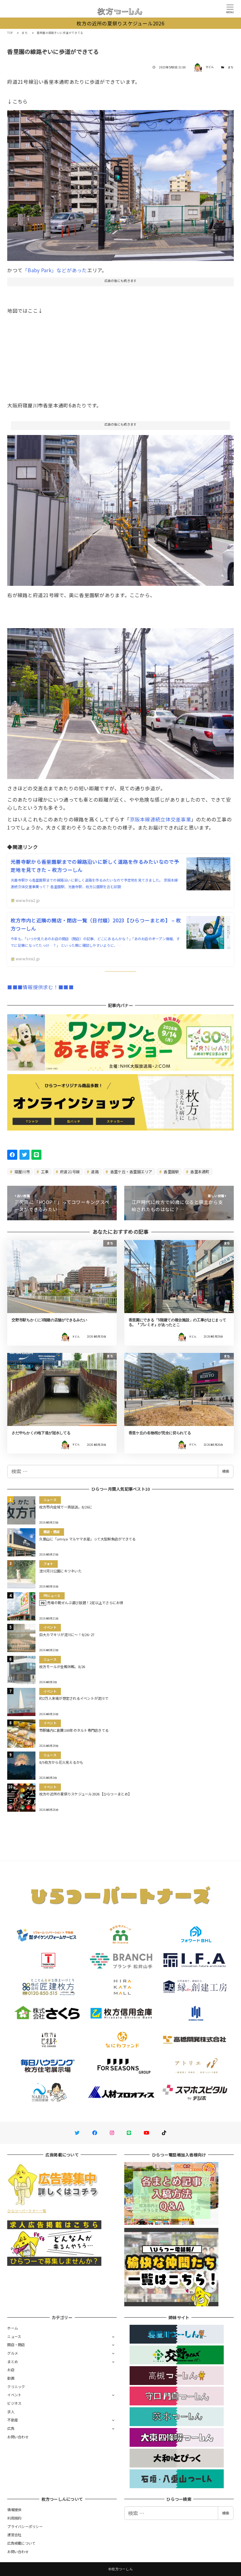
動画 (11, 2378)
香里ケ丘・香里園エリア (131, 1171)
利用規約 (14, 2518)
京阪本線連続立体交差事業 (161, 819)
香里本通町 (199, 1171)
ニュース (14, 2336)
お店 (11, 2370)
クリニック (16, 2387)
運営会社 (14, 2535)
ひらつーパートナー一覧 (27, 2211)
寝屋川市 (22, 1171)
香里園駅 (171, 1171)
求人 (11, 2412)
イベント (14, 2395)
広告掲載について (21, 2543)
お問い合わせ (18, 2437)
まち (231, 67)
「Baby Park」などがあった (55, 270)
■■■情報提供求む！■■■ (40, 987)
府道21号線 (70, 1171)
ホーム (13, 2328)
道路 (94, 1171)
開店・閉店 (16, 2345)
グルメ (13, 2353)
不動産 (13, 2420)
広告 (11, 2428)
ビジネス (14, 2403)
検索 (226, 1471)
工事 (45, 1171)
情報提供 (14, 2510)
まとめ (13, 2361)
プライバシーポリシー (25, 2526)
